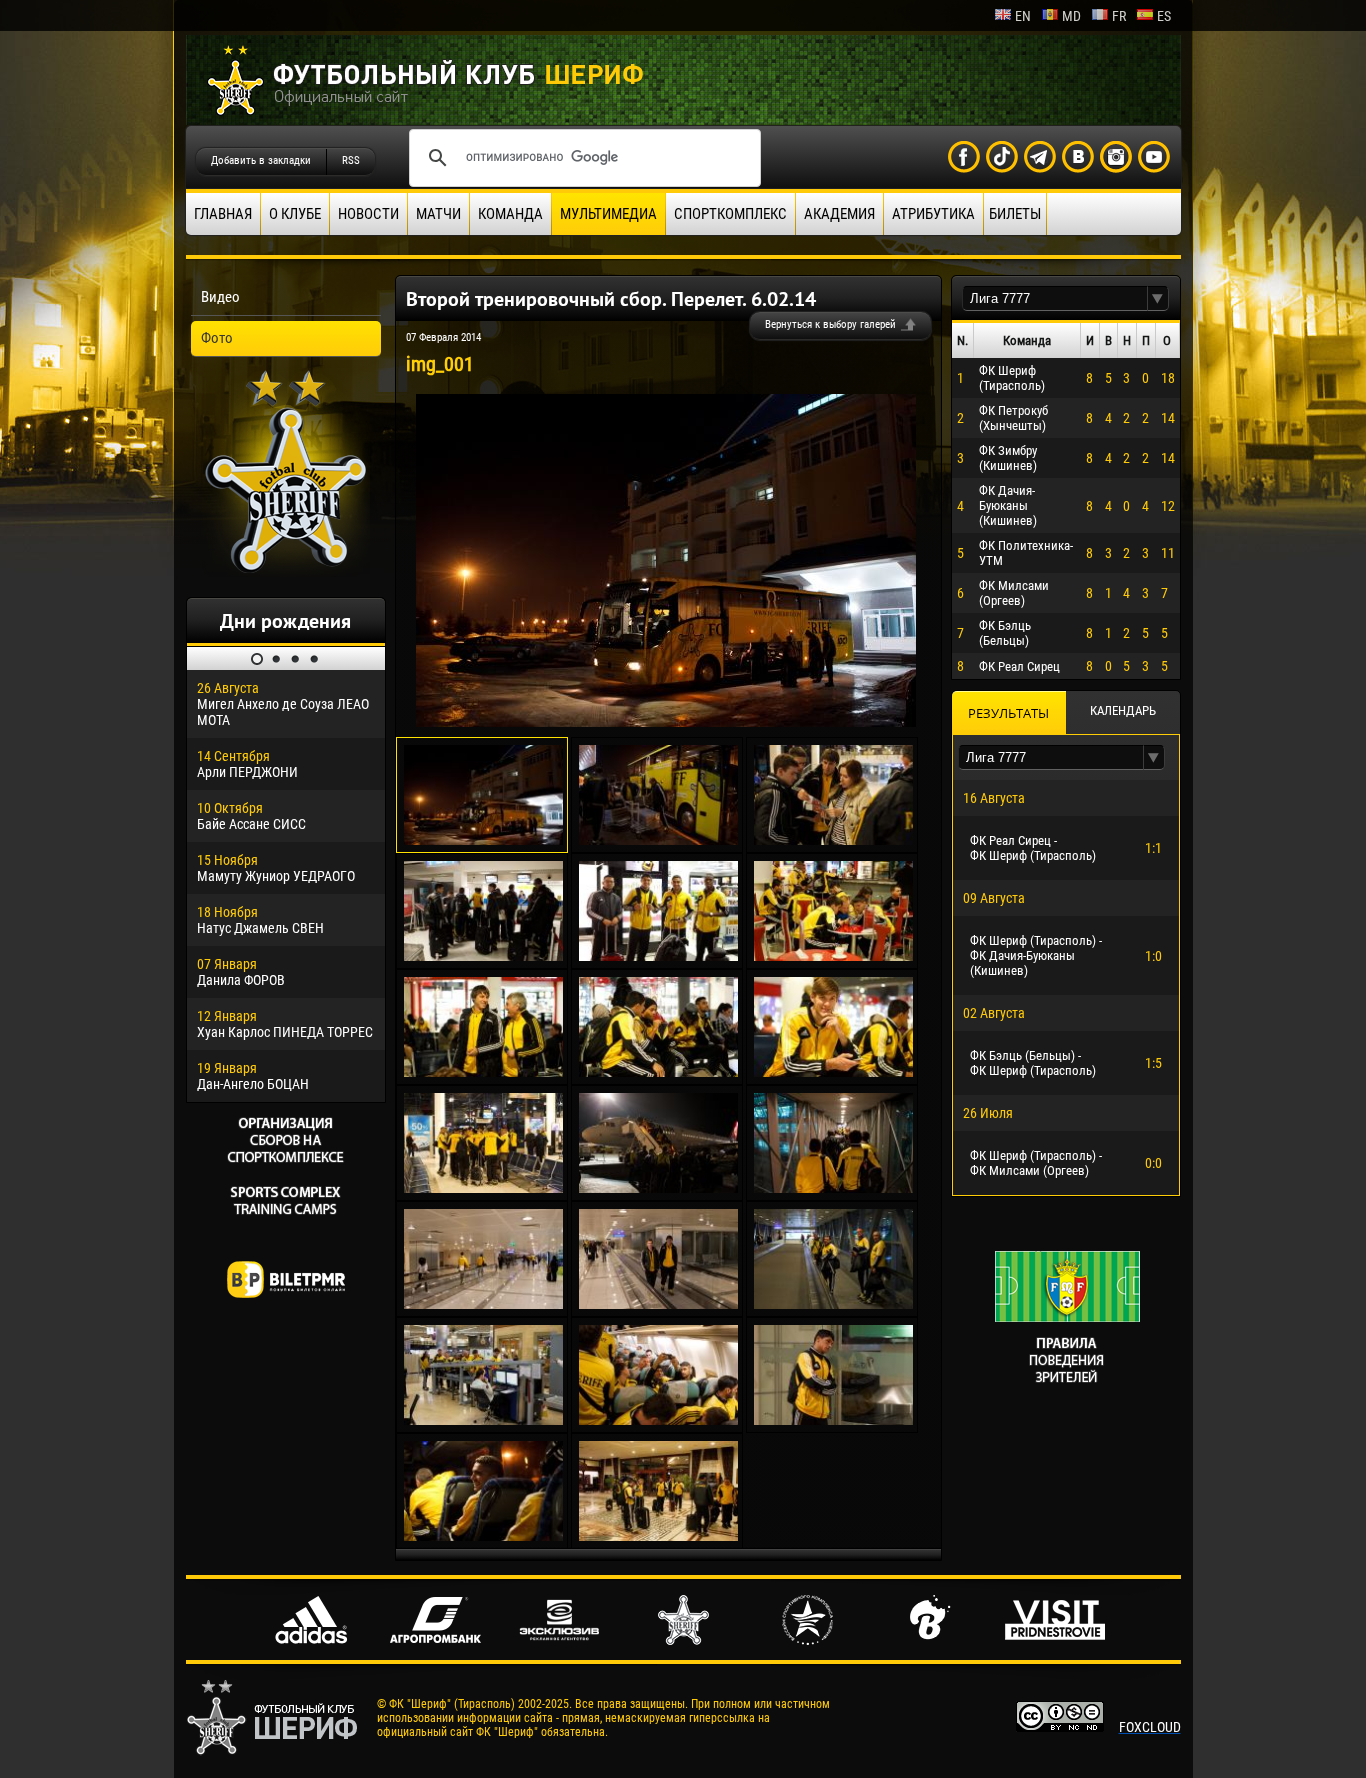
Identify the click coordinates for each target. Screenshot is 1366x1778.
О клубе (295, 214)
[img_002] (658, 840)
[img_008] (483, 1072)
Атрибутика (933, 214)
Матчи (438, 214)
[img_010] (833, 1072)
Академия (839, 214)
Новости (368, 214)
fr (1119, 16)
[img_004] (483, 956)
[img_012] (658, 1188)
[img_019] (833, 1420)
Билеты (1015, 214)
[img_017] (483, 1420)
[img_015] (658, 1304)
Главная (223, 214)
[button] (1158, 298)
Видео (220, 297)
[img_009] (658, 1072)
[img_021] (658, 1536)
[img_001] (666, 722)
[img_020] (483, 1536)
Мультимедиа (608, 214)
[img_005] (658, 956)
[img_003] (833, 840)
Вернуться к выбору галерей (830, 324)
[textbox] (1055, 298)
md (1071, 16)
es (1164, 16)
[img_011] (483, 1188)
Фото (217, 338)
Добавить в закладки (261, 160)
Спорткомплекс (730, 214)
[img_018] (658, 1420)
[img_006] (833, 956)
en (1023, 16)
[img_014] (483, 1304)
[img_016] (833, 1304)
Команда (510, 214)
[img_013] (833, 1188)
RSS (351, 160)
